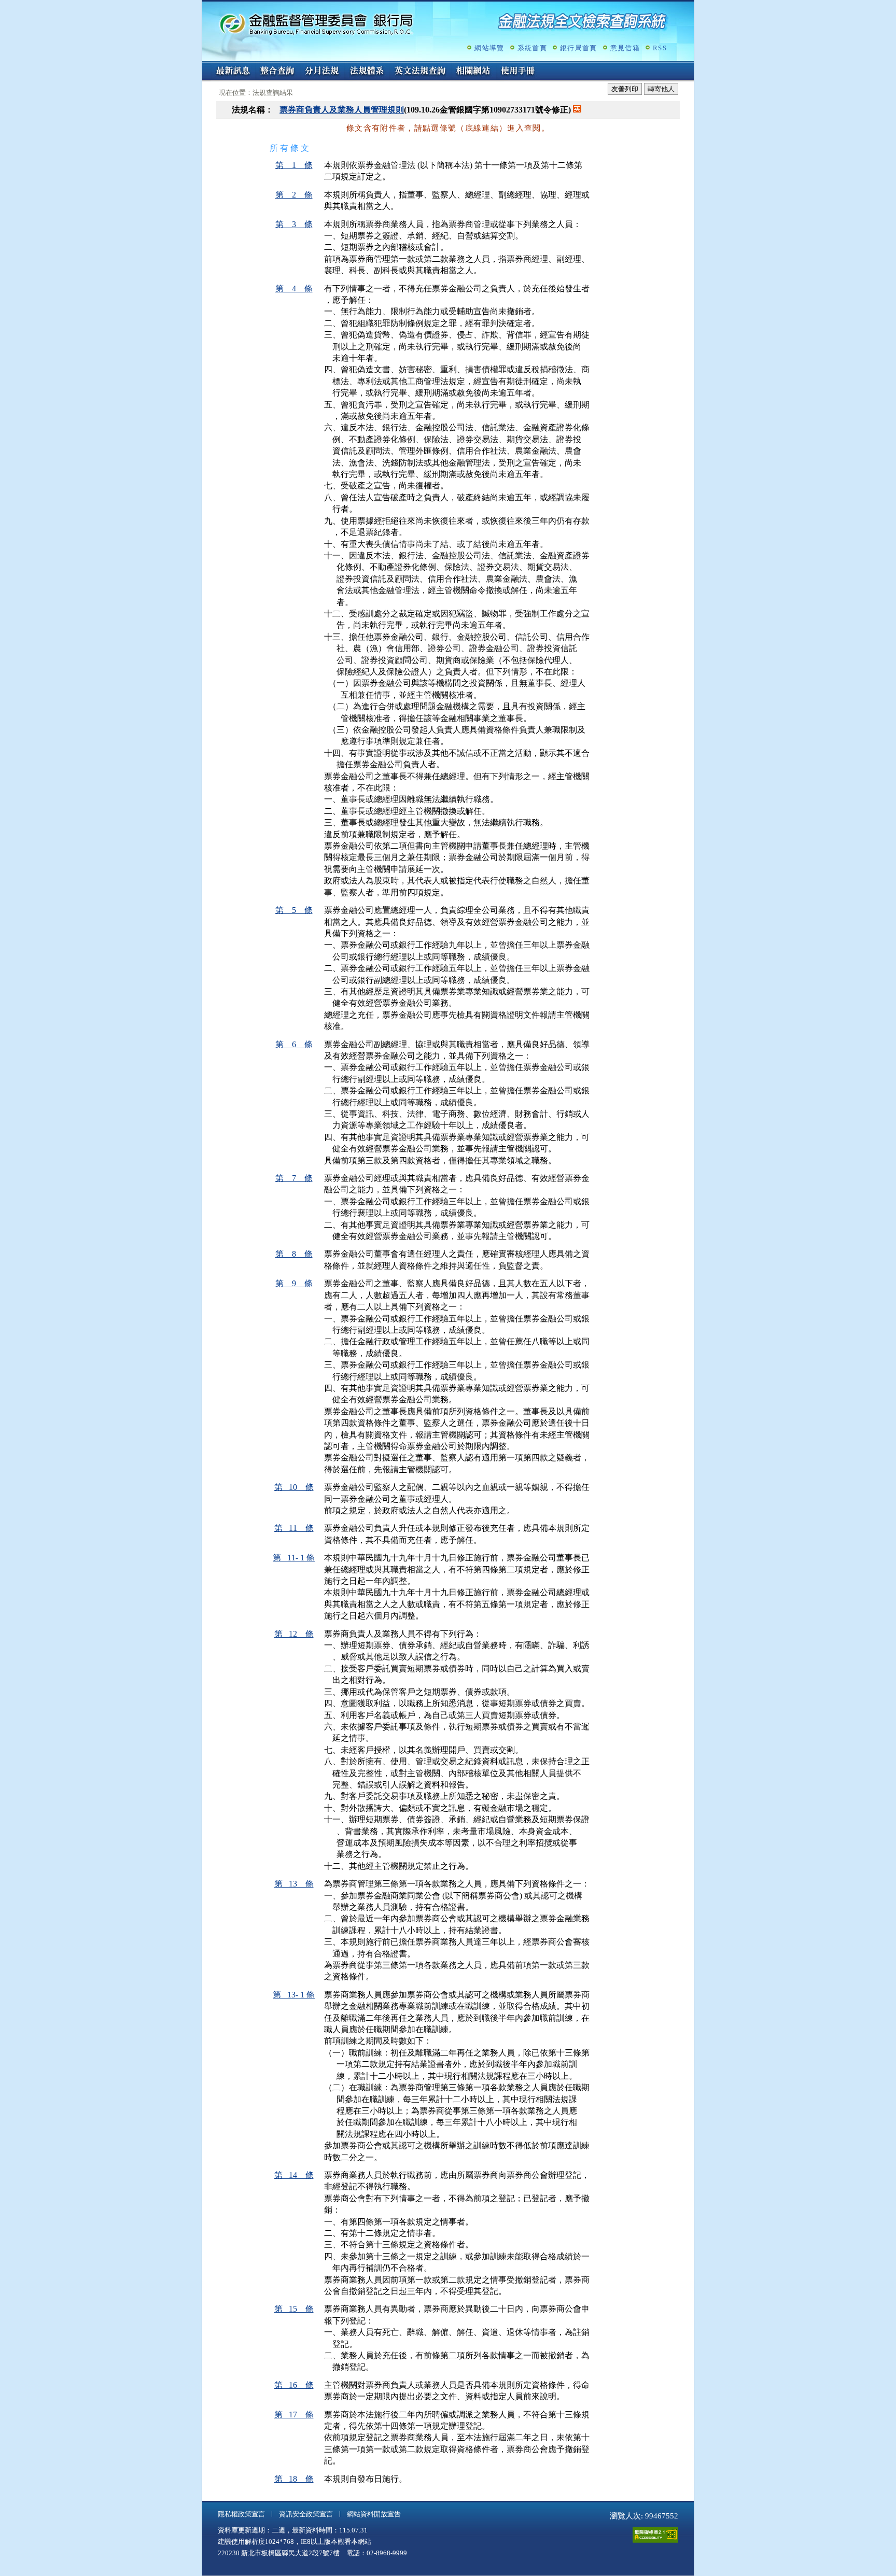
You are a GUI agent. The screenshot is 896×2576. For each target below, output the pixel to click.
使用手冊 (518, 72)
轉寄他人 (661, 89)
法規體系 (367, 72)
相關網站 (473, 72)
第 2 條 (294, 195)
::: (205, 66)
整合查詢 (277, 72)
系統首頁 (532, 48)
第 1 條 (294, 165)
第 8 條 (294, 1254)
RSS (660, 48)
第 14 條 (294, 2175)
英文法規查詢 (420, 72)
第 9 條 (294, 1283)
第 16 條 (294, 2385)
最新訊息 (233, 72)
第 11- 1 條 (294, 1558)
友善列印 (625, 89)
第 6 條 (294, 1044)
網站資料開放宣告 (374, 2514)
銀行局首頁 (579, 48)
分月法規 (322, 72)
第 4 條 (294, 288)
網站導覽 (489, 48)
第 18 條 (294, 2479)
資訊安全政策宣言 (306, 2514)
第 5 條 (294, 910)
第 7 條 (294, 1178)
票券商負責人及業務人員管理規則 (342, 110)
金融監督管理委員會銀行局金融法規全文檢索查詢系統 (316, 24)
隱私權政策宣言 (241, 2514)
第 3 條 (294, 224)
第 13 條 (294, 1884)
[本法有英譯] (577, 110)
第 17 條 (294, 2415)
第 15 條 (294, 2309)
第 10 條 (294, 1487)
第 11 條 (294, 1528)
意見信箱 (625, 48)
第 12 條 (294, 1634)
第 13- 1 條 (294, 1995)
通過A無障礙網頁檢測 (655, 2535)
